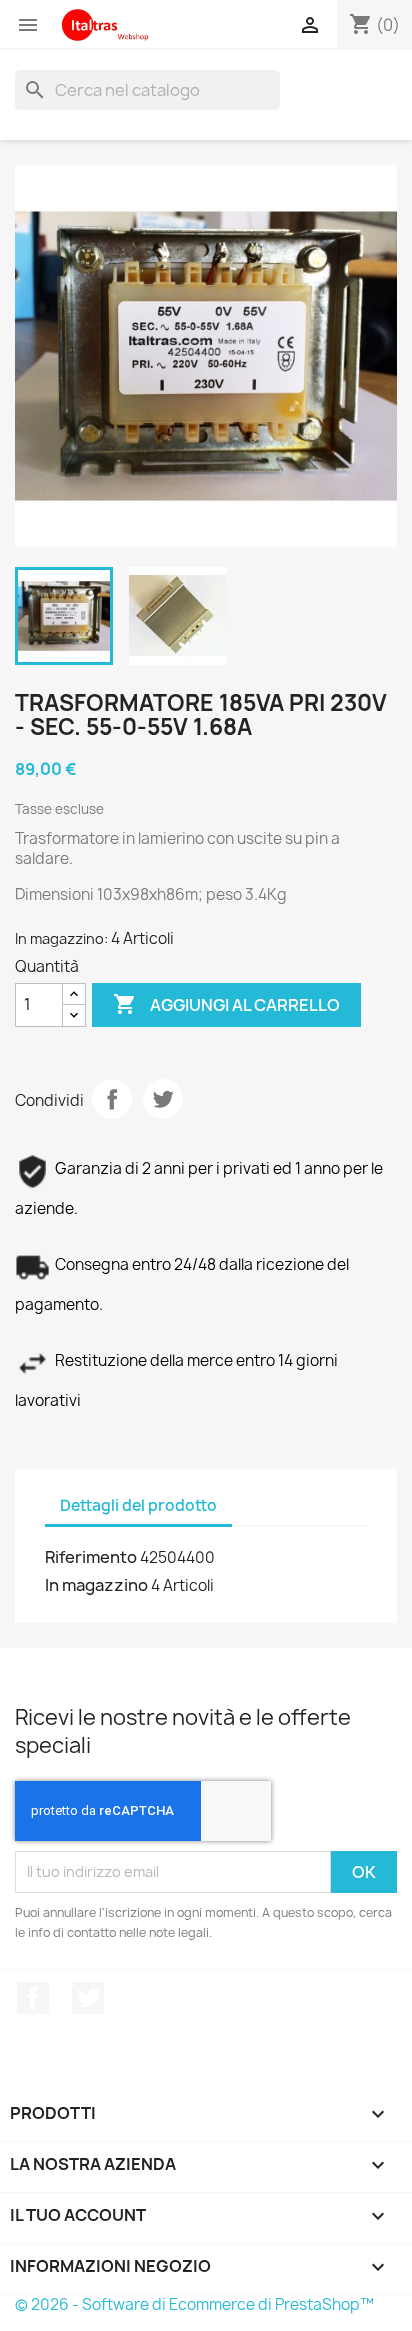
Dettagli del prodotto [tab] (138, 1505)
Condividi (112, 1099)
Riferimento (91, 1557)
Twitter (88, 1998)
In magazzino (96, 1585)
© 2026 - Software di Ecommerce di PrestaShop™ (194, 2304)
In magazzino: (61, 938)
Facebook (33, 1998)
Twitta (163, 1099)
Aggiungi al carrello (226, 1004)
